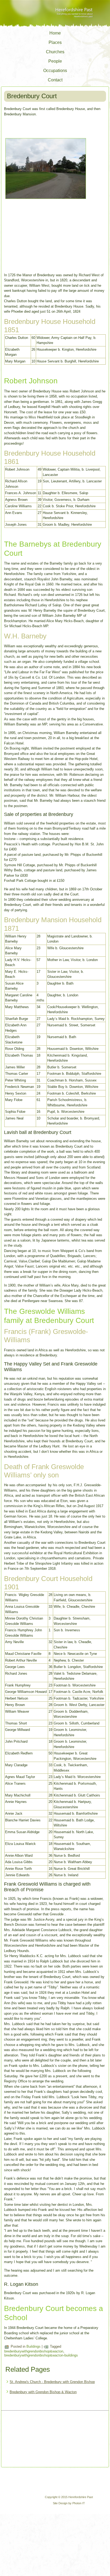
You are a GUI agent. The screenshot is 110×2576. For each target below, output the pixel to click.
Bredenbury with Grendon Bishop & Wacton (43, 2392)
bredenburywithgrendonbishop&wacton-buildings (41, 2355)
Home (55, 33)
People (55, 61)
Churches (55, 52)
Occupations (55, 71)
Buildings (34, 2346)
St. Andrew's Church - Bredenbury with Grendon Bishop (52, 2382)
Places (55, 42)
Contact (55, 80)
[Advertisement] (30, 2439)
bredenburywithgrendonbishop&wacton (34, 2351)
